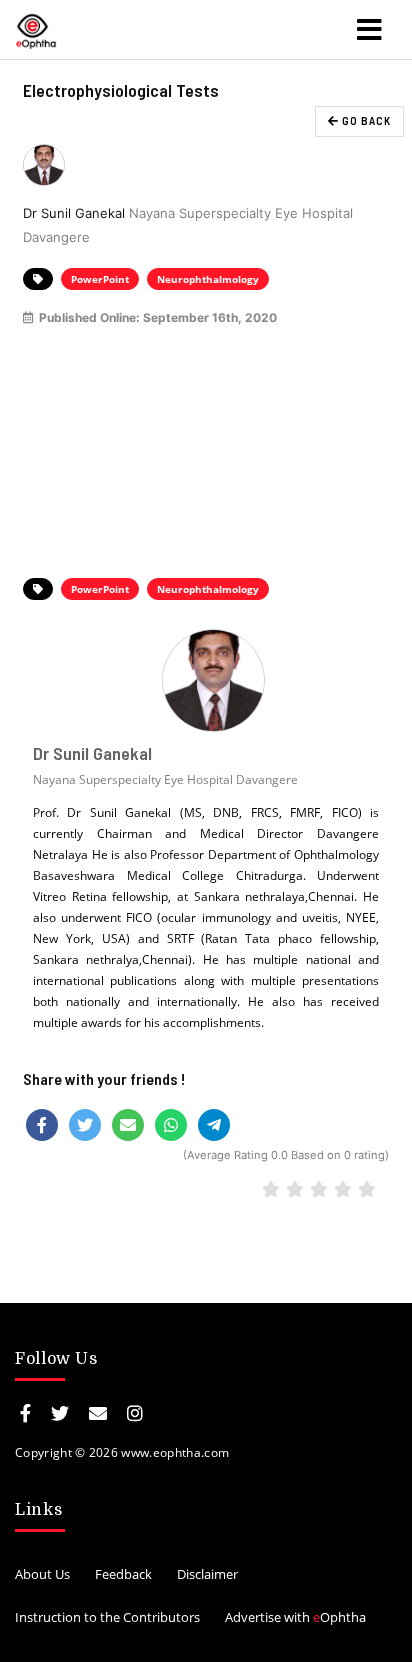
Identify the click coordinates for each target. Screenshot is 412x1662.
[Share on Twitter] (85, 1125)
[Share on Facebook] (42, 1125)
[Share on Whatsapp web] (171, 1125)
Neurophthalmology (208, 279)
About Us (42, 1574)
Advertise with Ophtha (295, 1617)
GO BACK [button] (365, 120)
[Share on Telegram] (214, 1125)
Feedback (123, 1574)
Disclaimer (207, 1574)
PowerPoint (100, 279)
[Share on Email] (128, 1125)
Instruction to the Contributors (107, 1617)
